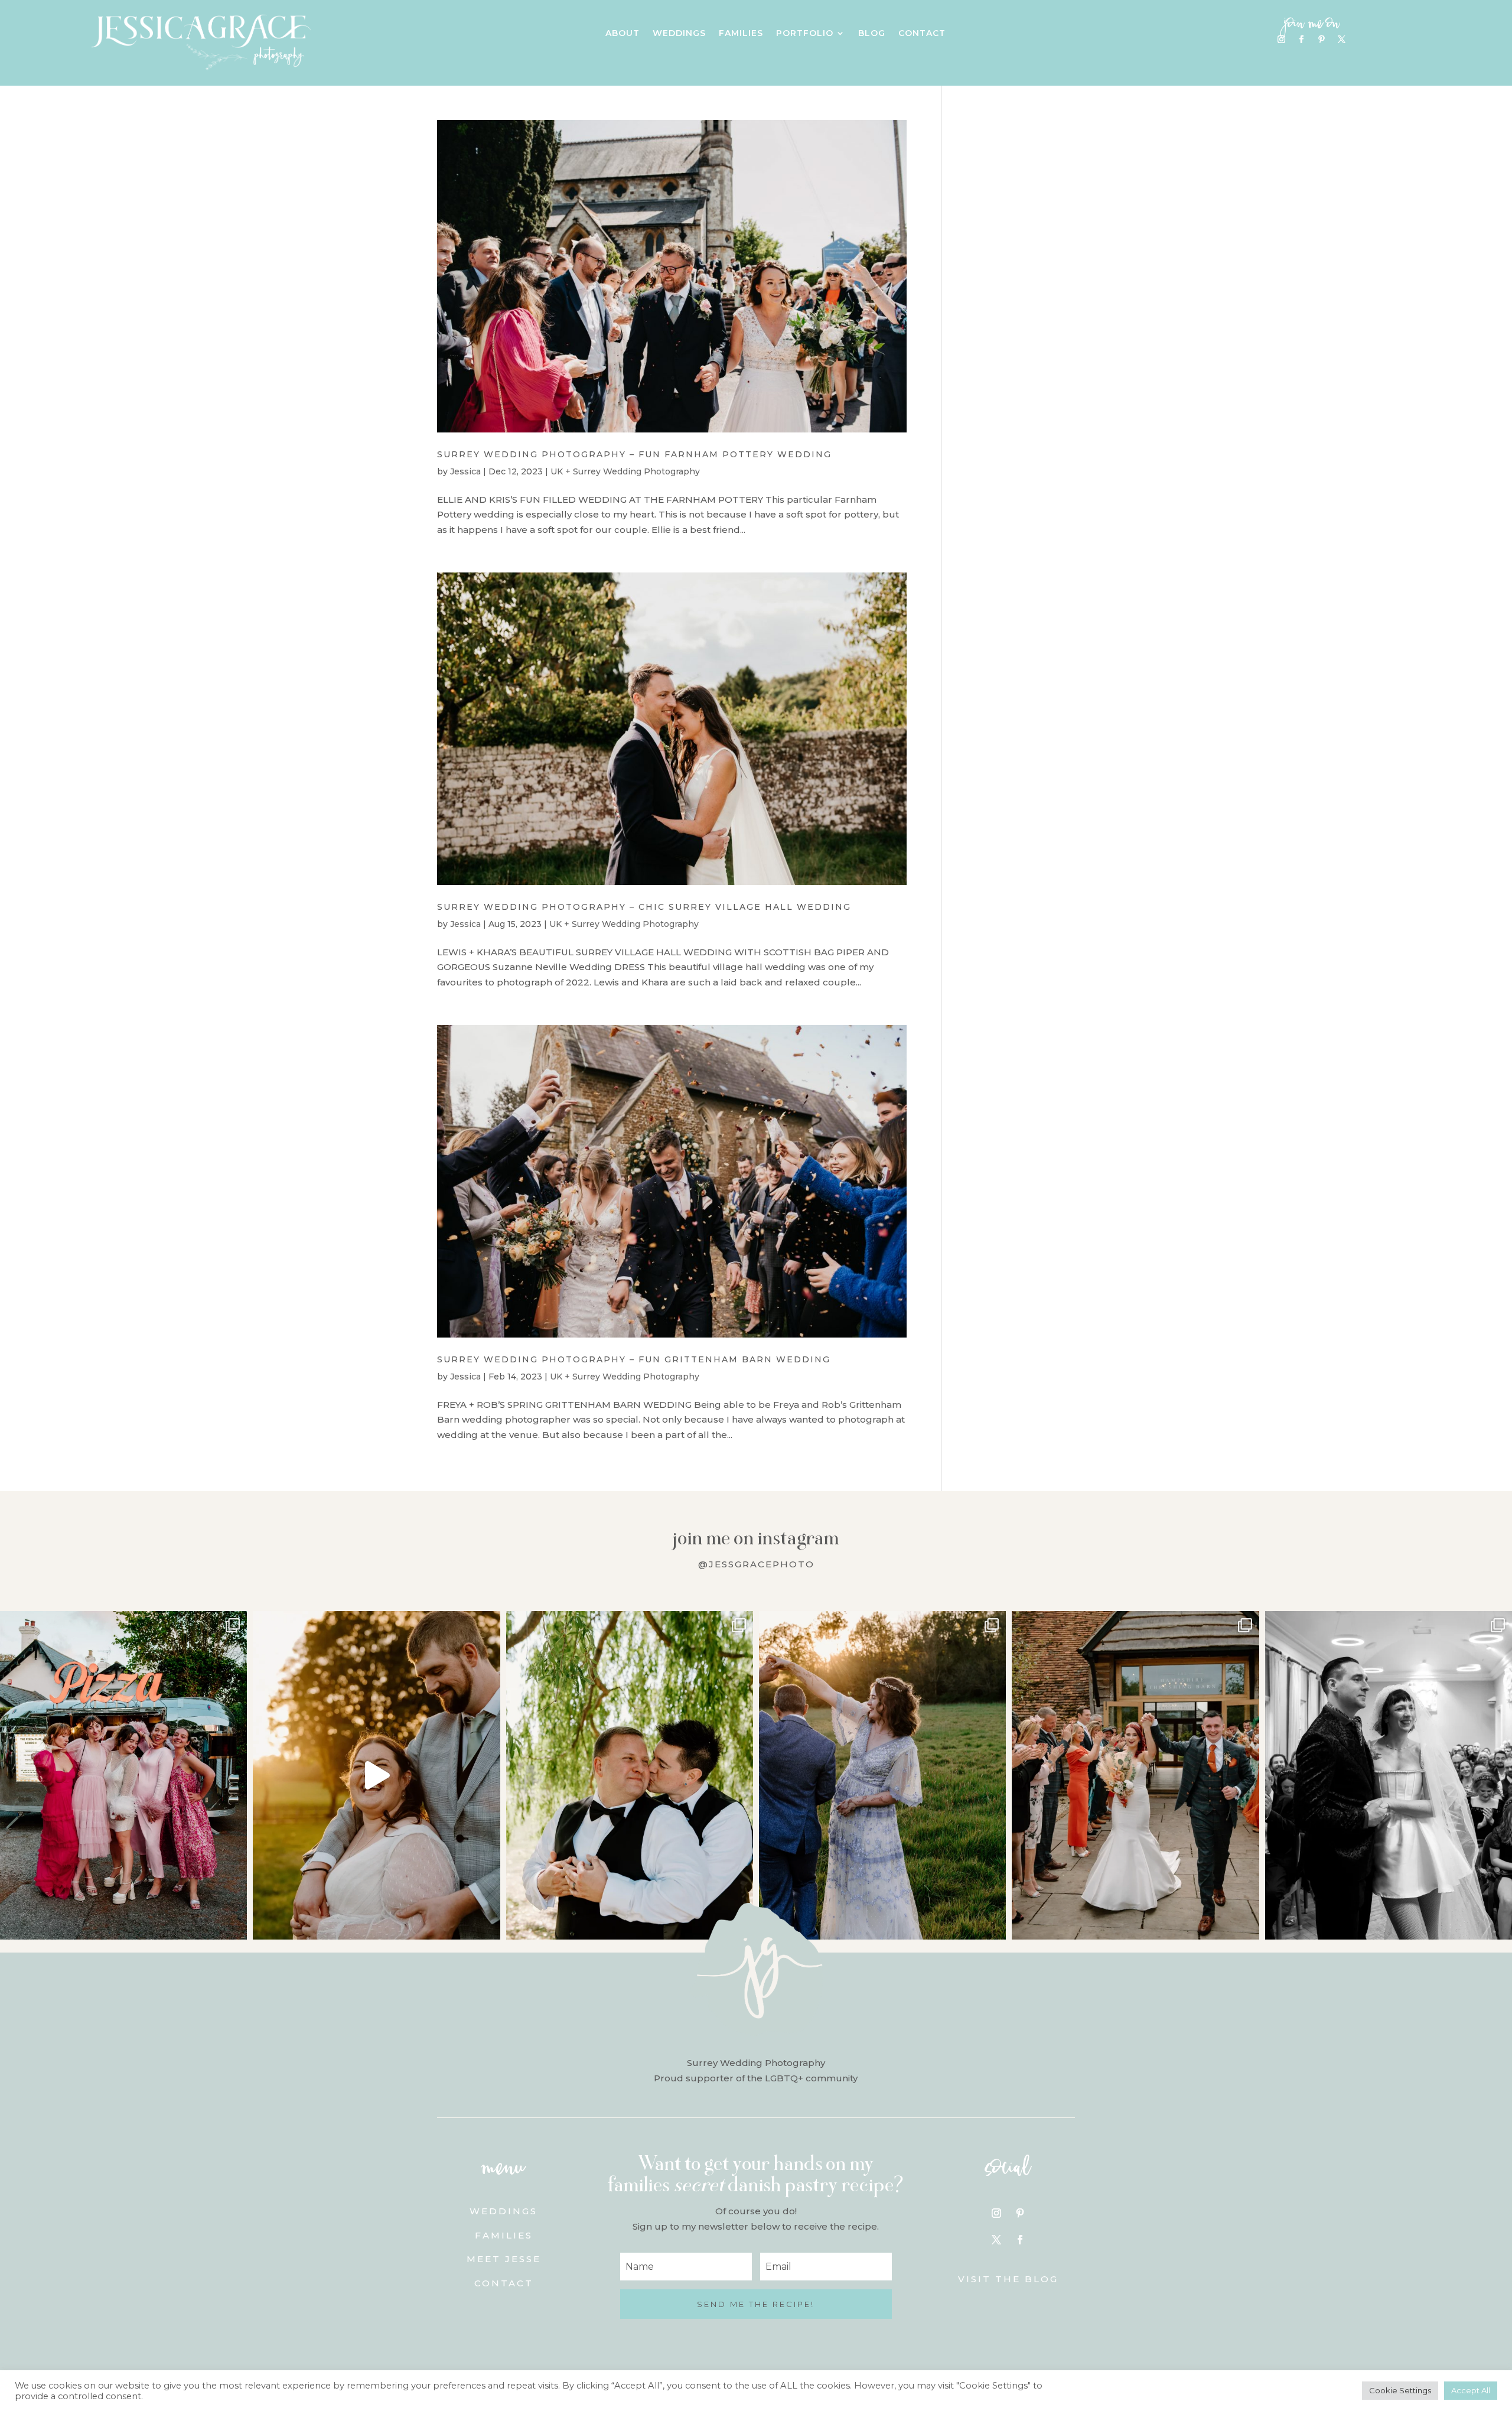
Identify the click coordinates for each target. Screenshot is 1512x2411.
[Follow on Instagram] (1282, 40)
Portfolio (805, 34)
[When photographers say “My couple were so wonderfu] (1389, 1775)
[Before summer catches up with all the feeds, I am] (1135, 1775)
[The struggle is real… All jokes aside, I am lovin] (376, 1775)
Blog (872, 34)
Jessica (465, 471)
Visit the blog (1008, 2279)
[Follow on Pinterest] (1322, 40)
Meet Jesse (504, 2259)
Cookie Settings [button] (1400, 2390)
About (623, 34)
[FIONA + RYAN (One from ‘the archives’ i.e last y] (123, 1775)
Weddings (679, 34)
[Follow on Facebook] (1302, 40)
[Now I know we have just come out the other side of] (882, 1775)
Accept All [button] (1471, 2390)
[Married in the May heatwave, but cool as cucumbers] (630, 1775)
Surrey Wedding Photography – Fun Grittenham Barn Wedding (634, 1359)
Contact (922, 34)
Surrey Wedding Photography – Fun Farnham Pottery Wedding (634, 454)
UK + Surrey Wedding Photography (625, 471)
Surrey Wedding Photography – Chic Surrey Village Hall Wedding (644, 907)
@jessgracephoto (756, 1564)
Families (741, 34)
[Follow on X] (1342, 40)
